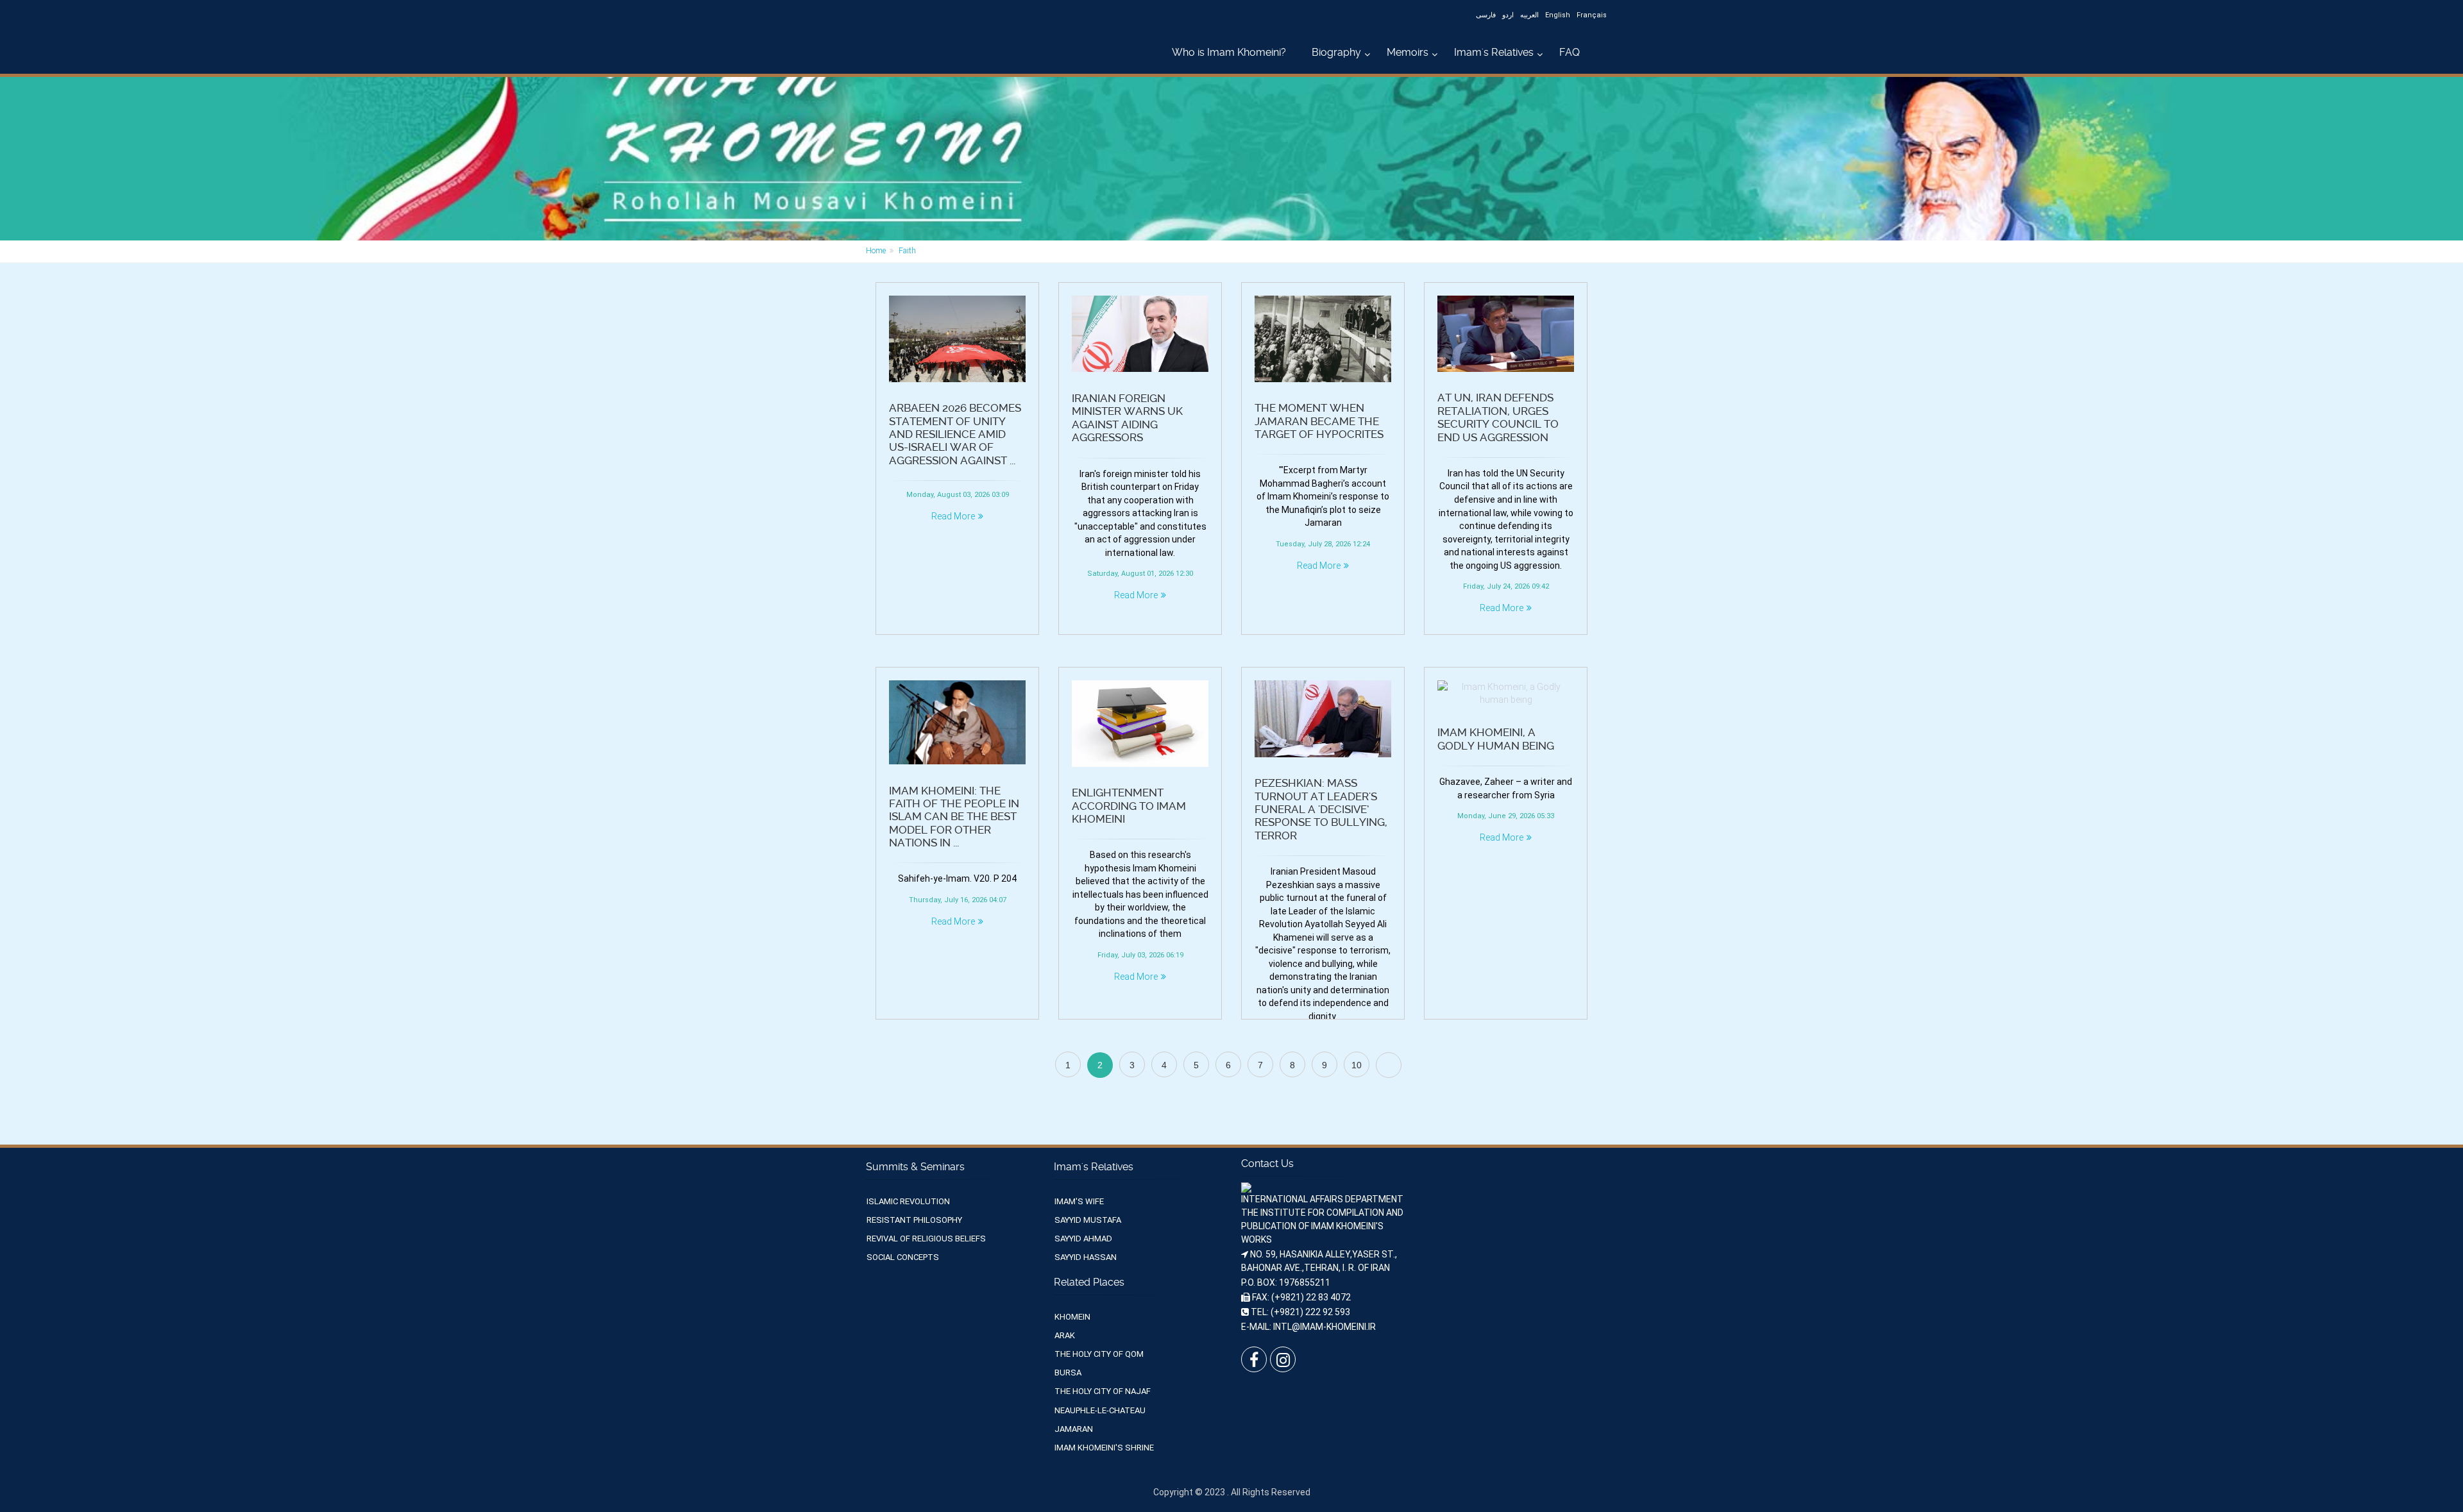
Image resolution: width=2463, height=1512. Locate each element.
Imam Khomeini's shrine (1104, 1448)
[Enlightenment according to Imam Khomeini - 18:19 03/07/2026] (1140, 724)
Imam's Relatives (1494, 52)
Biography (1336, 52)
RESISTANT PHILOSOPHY (914, 1220)
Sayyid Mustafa (1088, 1220)
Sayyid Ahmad (1083, 1239)
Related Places (1089, 1282)
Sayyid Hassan (1086, 1257)
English (1558, 15)
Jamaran (1074, 1429)
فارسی (1486, 15)
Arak (1065, 1335)
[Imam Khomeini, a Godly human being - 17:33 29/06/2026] (1506, 693)
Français (1592, 15)
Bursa (1068, 1373)
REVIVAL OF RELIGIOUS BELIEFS (926, 1239)
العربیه (1529, 15)
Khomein (1072, 1317)
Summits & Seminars (915, 1167)
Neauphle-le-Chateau (1100, 1410)
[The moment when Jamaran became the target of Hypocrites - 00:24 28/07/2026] (1323, 339)
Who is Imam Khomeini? (1229, 52)
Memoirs (1408, 52)
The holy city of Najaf (1103, 1391)
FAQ (1570, 52)
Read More (953, 516)
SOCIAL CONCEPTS (903, 1257)
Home (876, 251)
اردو (1508, 15)
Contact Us (1267, 1163)
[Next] (1389, 1065)
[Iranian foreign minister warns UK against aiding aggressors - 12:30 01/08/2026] (1140, 334)
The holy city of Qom (1099, 1354)
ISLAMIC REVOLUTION (908, 1201)
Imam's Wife (1079, 1201)
